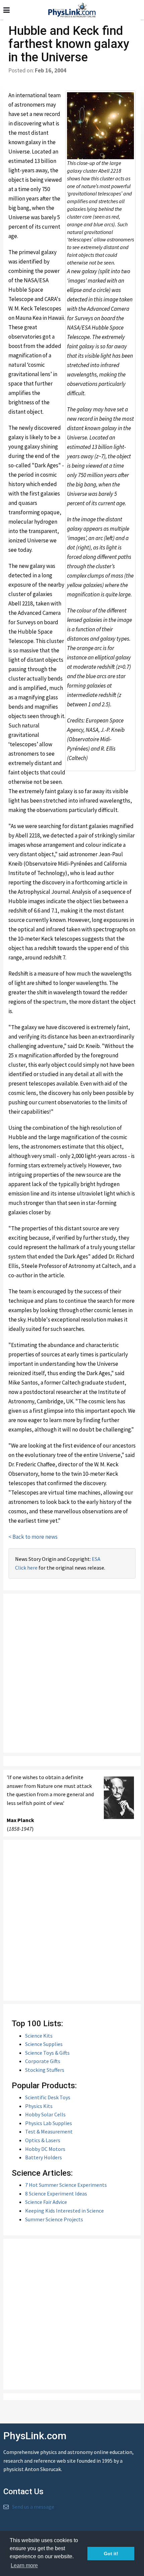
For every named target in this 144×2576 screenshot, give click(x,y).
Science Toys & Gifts (47, 2053)
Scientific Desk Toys (48, 2097)
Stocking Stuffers (45, 2070)
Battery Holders (44, 2157)
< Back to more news (33, 1537)
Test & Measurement (49, 2131)
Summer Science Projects (54, 2219)
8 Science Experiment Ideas (56, 2193)
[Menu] (7, 10)
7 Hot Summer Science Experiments (66, 2185)
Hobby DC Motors (45, 2149)
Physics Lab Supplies (49, 2123)
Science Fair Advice (46, 2202)
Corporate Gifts (43, 2061)
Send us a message (33, 2507)
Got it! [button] (111, 2554)
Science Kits (39, 2036)
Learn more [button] (24, 2565)
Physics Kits (39, 2106)
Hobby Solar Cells (45, 2114)
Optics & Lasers (43, 2140)
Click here (26, 1568)
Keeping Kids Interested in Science (64, 2211)
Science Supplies (44, 2044)
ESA (96, 1559)
